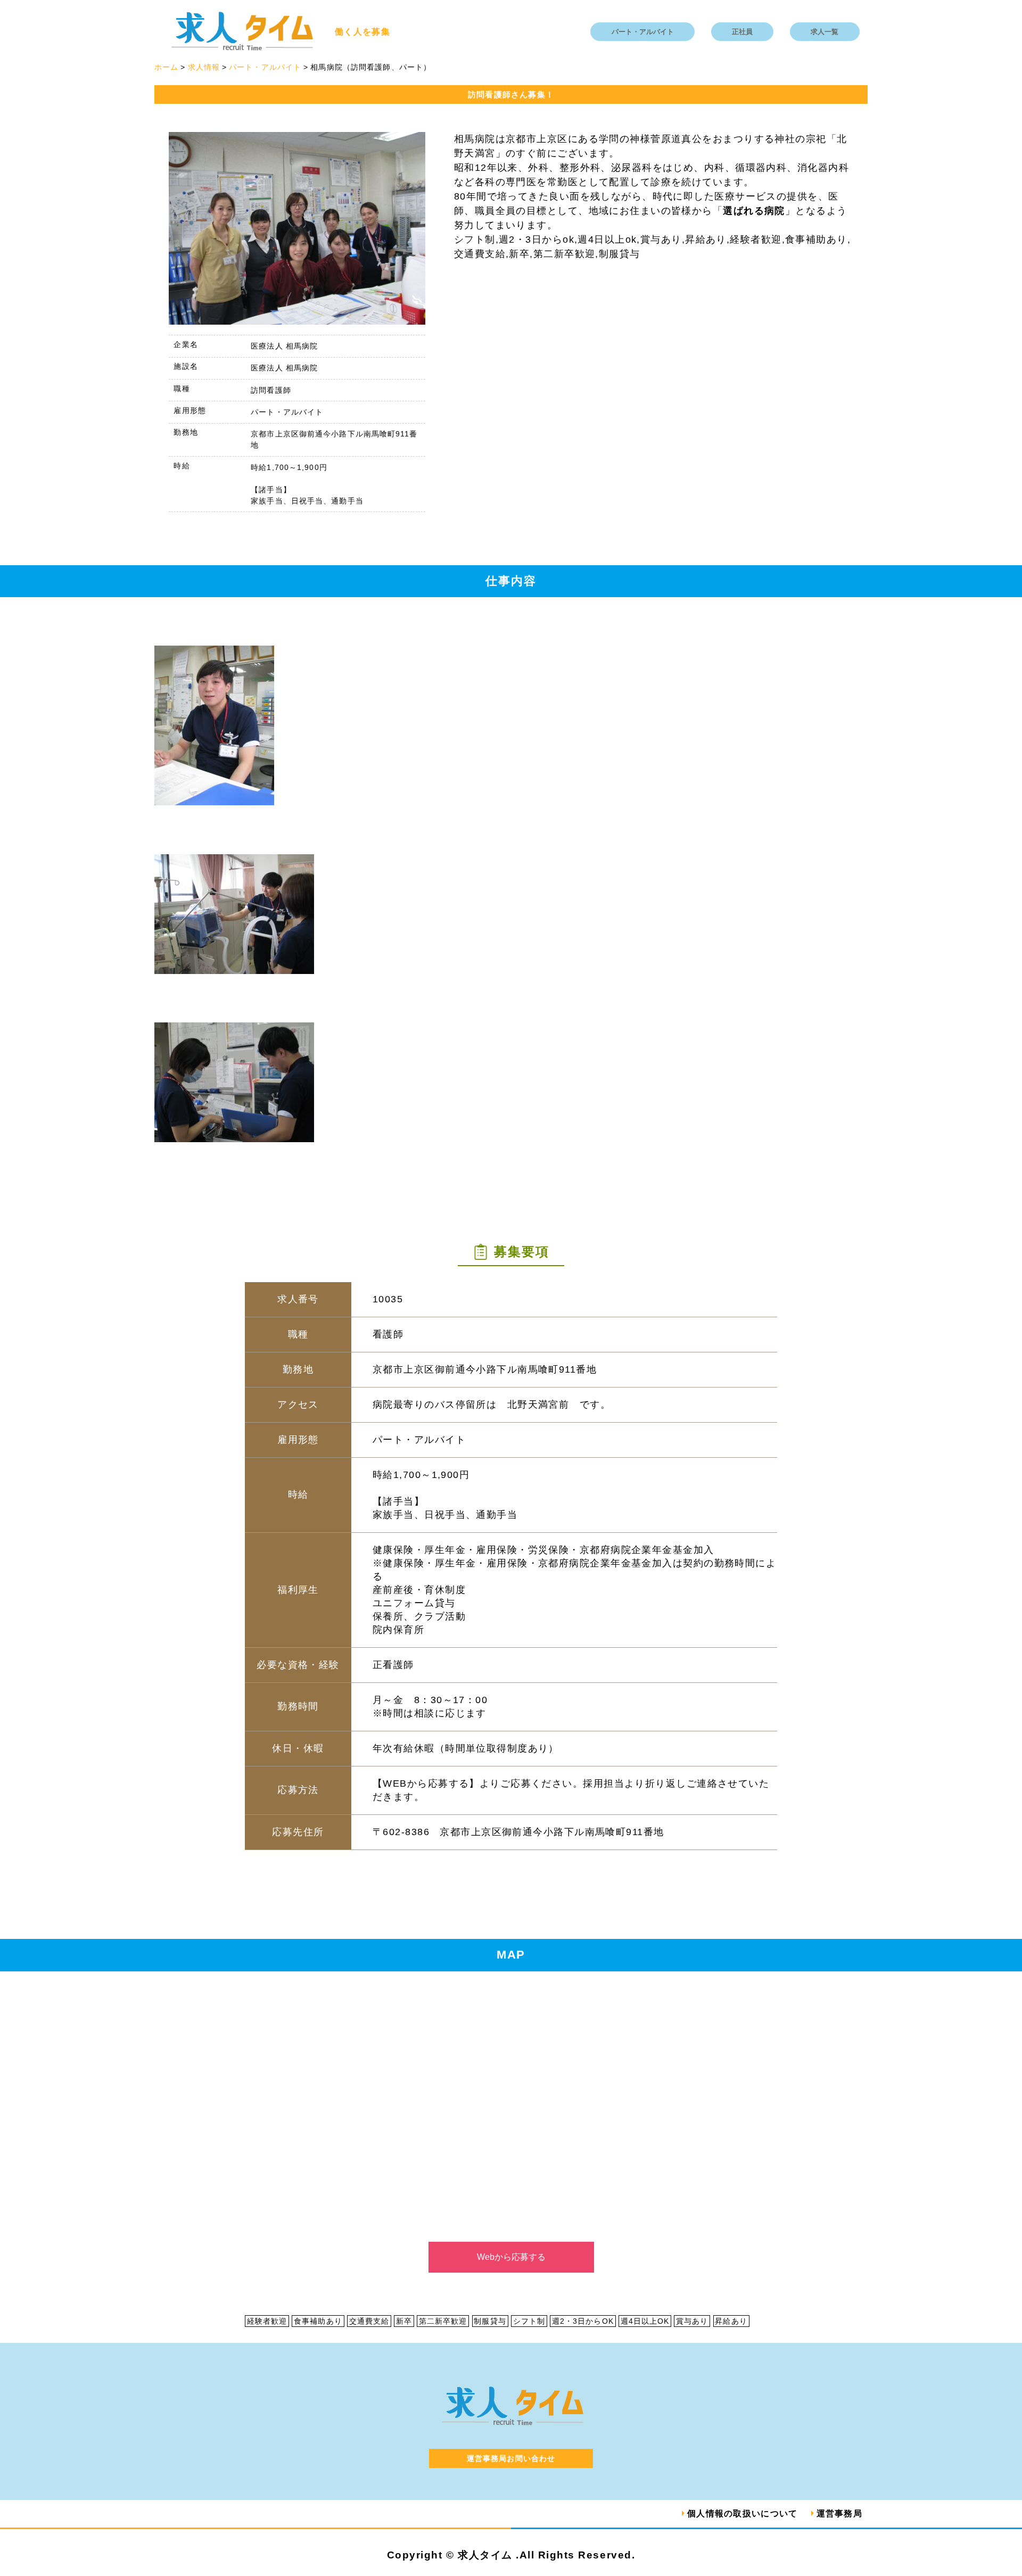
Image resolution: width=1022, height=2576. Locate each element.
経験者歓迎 (267, 2321)
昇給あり (731, 2321)
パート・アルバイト (643, 32)
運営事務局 (839, 2513)
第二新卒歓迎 (443, 2321)
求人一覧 (825, 32)
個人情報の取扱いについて (742, 2513)
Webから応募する (511, 2257)
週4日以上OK (645, 2321)
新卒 (404, 2321)
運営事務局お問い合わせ (511, 2458)
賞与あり (692, 2321)
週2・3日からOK (583, 2321)
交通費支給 (369, 2321)
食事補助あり (318, 2321)
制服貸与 (490, 2321)
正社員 (742, 32)
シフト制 (529, 2321)
